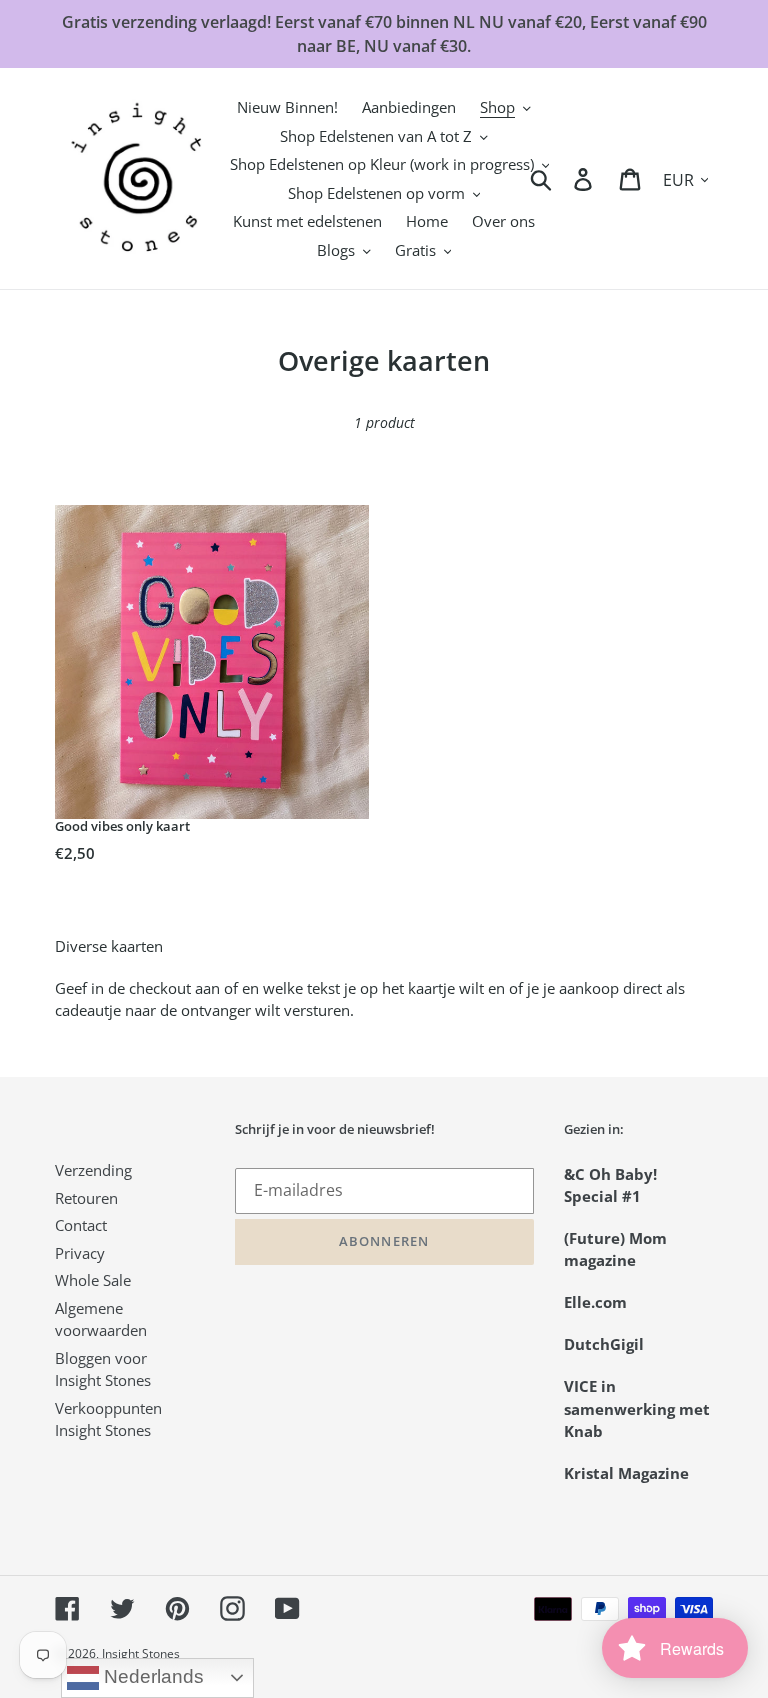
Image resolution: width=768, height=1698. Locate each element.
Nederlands (151, 1676)
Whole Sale (93, 1280)
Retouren (86, 1198)
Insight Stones (141, 1653)
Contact (81, 1225)
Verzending (93, 1170)
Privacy (80, 1253)
